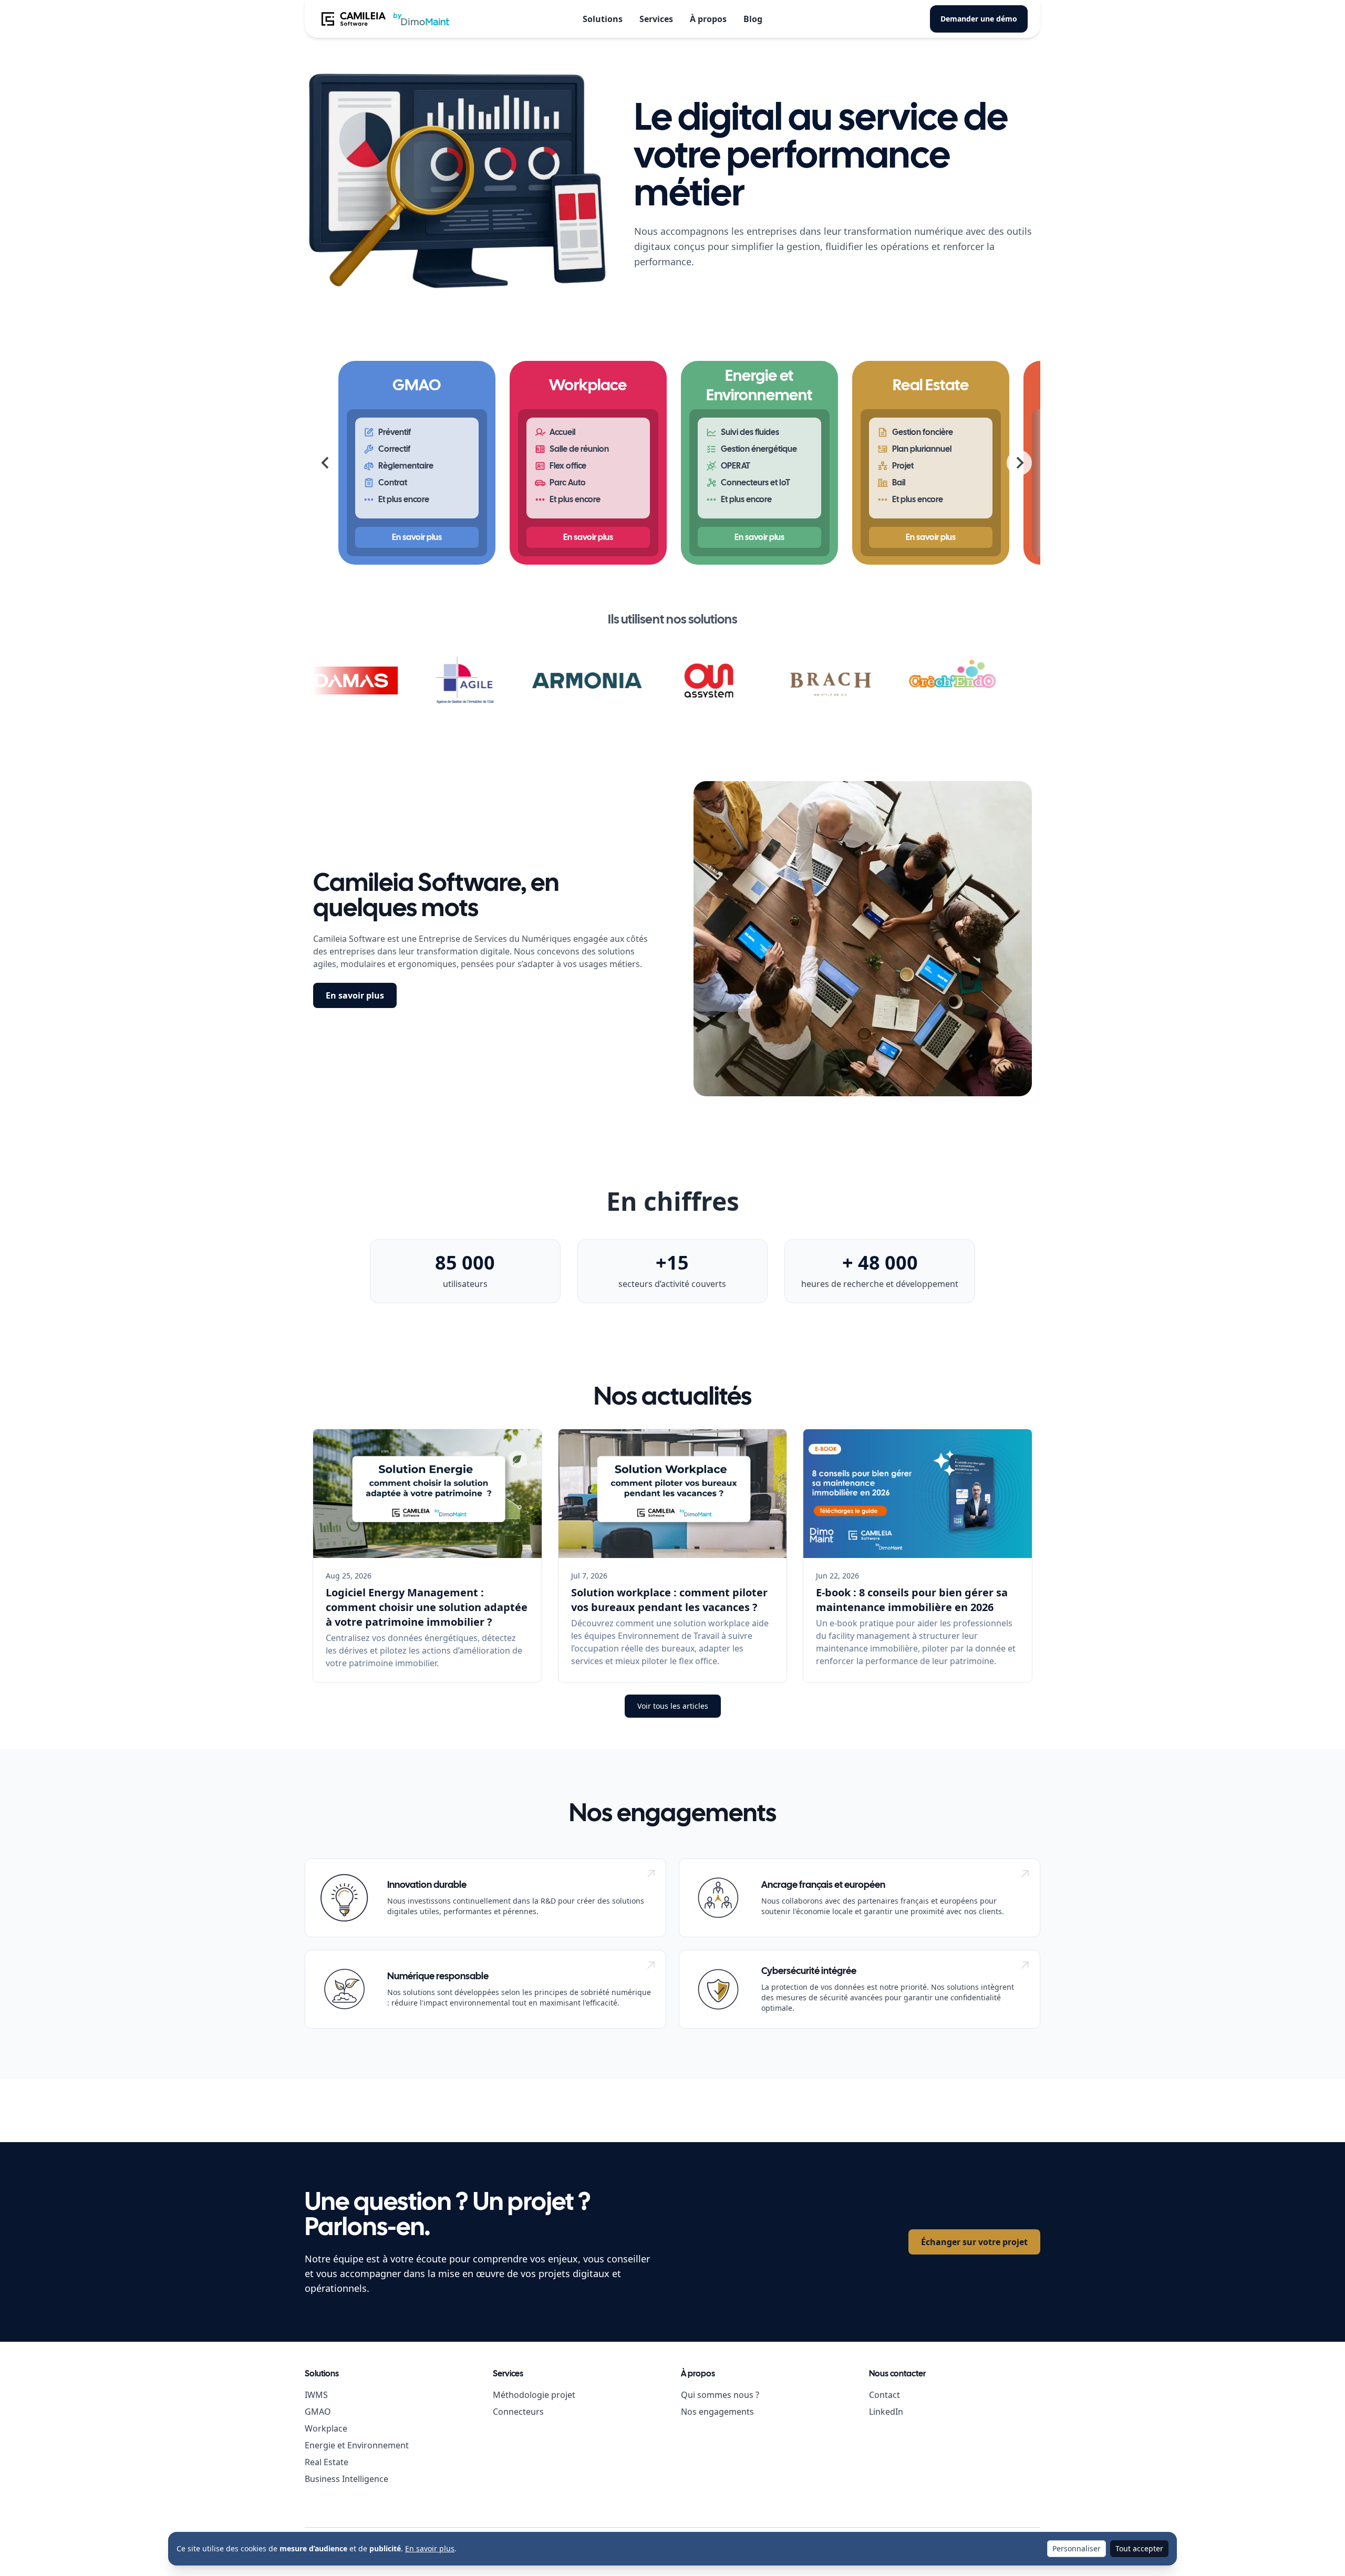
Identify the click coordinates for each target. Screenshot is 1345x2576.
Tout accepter (1139, 2548)
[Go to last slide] (326, 463)
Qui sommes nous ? (720, 2395)
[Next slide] (1019, 463)
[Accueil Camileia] (385, 19)
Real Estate (327, 2462)
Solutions (603, 19)
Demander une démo (979, 19)
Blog (753, 19)
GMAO (318, 2412)
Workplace (326, 2428)
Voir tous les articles (673, 1706)
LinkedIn (886, 2412)
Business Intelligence (346, 2479)
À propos (708, 19)
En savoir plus (355, 995)
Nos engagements (717, 2412)
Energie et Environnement (357, 2445)
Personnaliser (1077, 2548)
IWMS (316, 2395)
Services (656, 19)
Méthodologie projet (534, 2395)
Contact (884, 2395)
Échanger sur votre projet (974, 2242)
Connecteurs (518, 2412)
